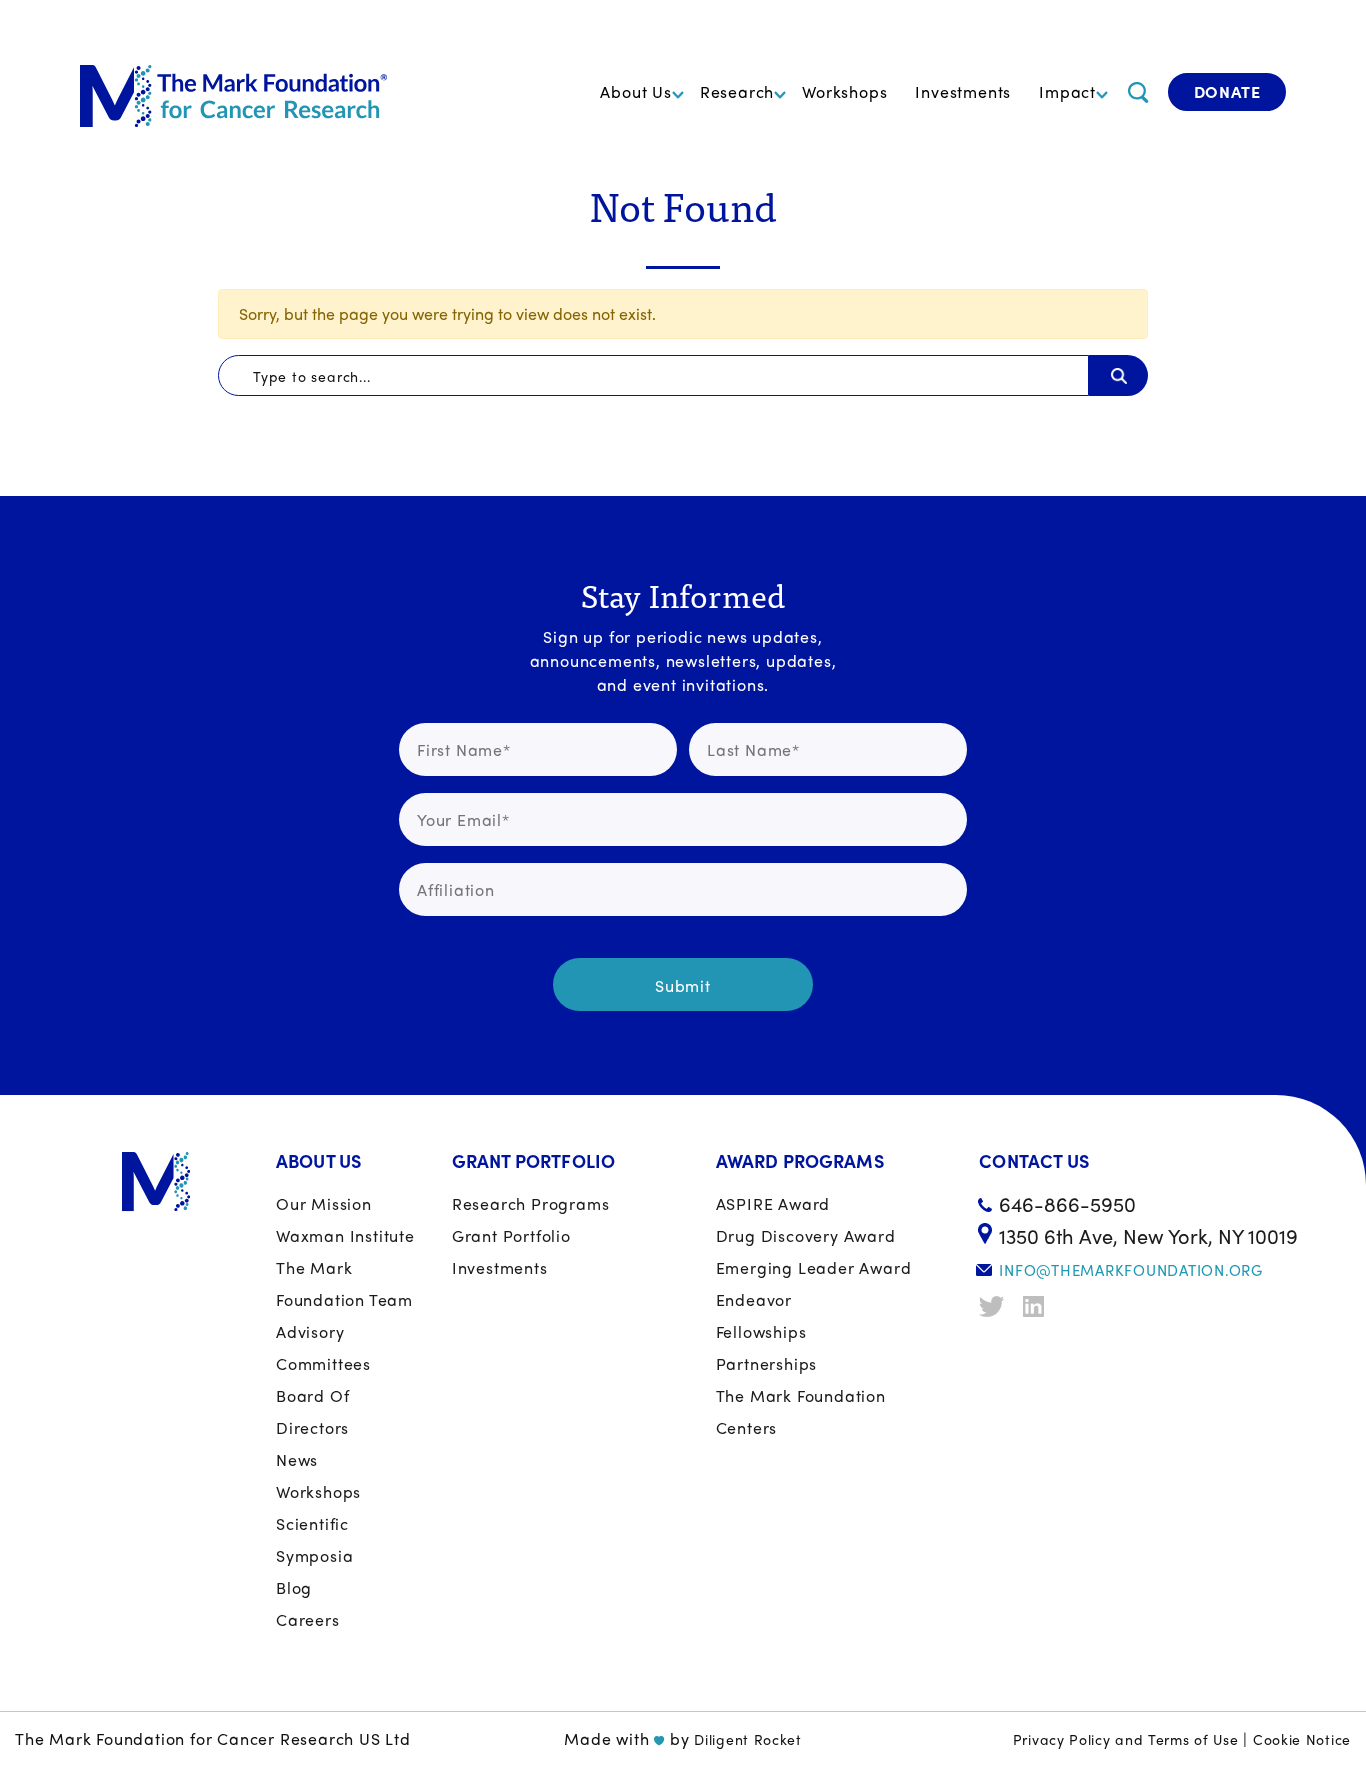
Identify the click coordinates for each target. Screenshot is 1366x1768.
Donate (1227, 91)
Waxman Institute (345, 1235)
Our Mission (324, 1203)
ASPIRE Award (773, 1203)
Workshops (844, 91)
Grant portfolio (511, 1235)
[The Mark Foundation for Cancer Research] (233, 92)
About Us (635, 91)
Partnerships (767, 1363)
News (297, 1459)
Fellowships (761, 1331)
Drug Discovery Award (806, 1235)
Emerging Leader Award (814, 1267)
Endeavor (754, 1299)
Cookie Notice (1302, 1739)
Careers (308, 1619)
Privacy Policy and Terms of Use (1126, 1739)
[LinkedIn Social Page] (1038, 1306)
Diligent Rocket (748, 1739)
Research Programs (531, 1203)
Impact (1067, 91)
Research (737, 91)
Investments (963, 91)
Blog (294, 1587)
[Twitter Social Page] (994, 1306)
